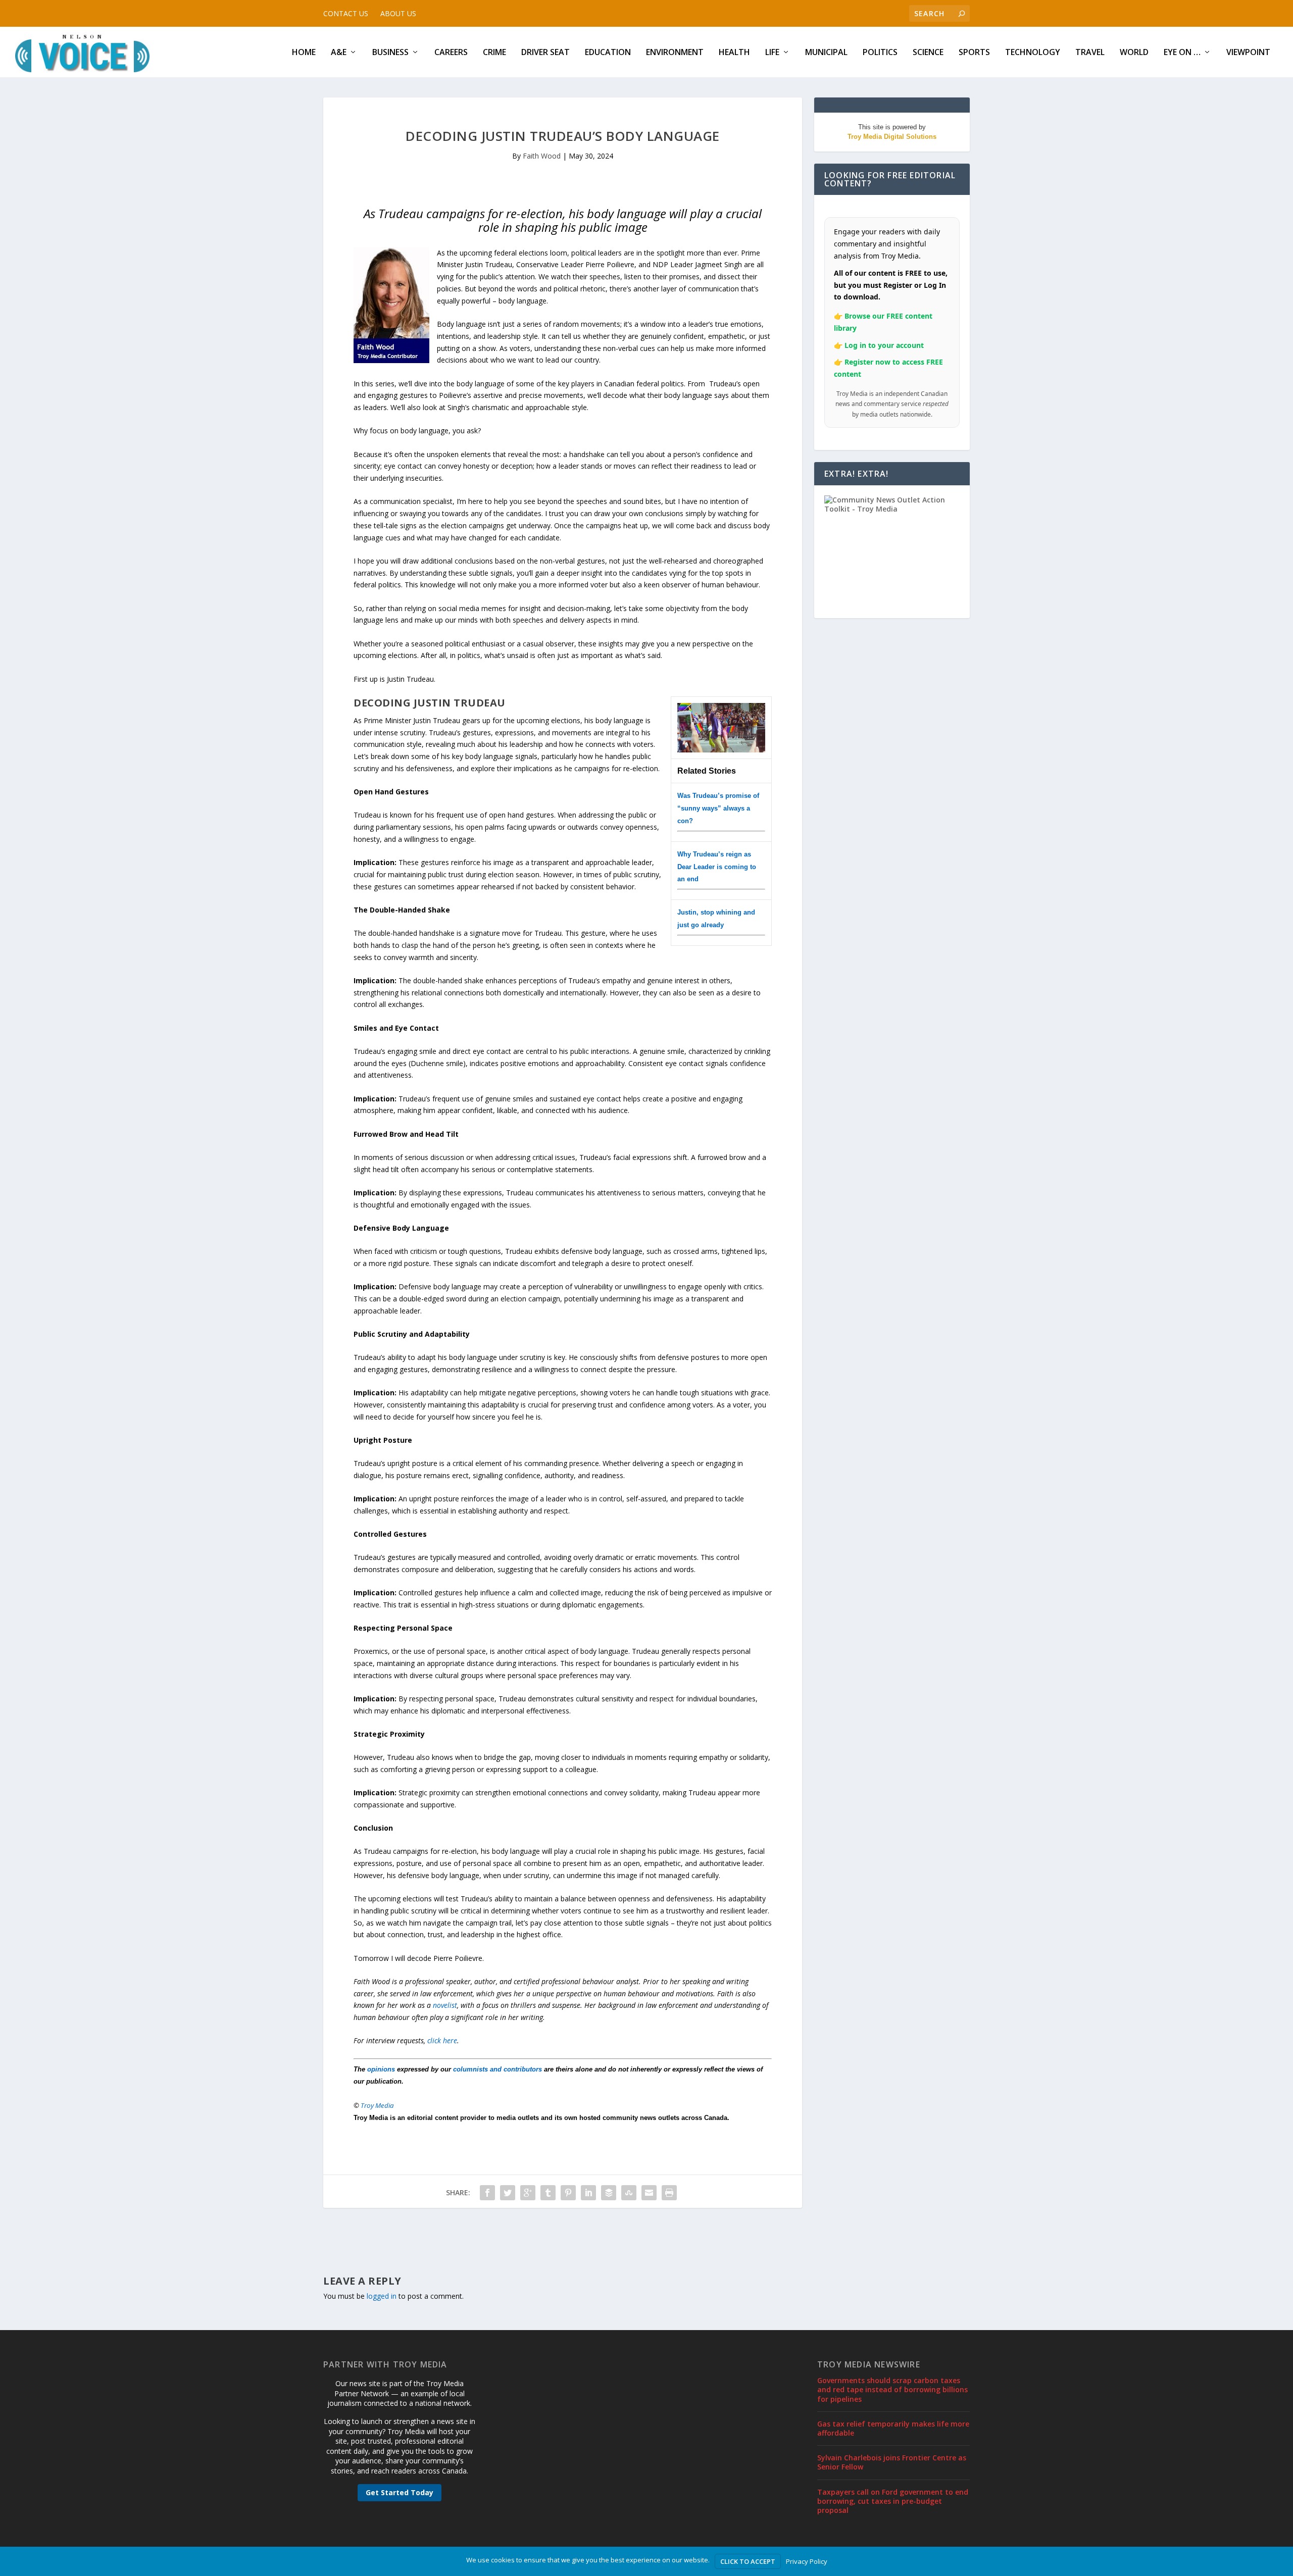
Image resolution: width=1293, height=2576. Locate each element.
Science (928, 53)
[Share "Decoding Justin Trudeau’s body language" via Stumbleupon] (629, 2193)
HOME (304, 53)
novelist (445, 2005)
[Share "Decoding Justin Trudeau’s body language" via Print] (669, 2193)
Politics (880, 53)
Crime (494, 53)
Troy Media (377, 2105)
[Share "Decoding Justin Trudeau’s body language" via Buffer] (609, 2193)
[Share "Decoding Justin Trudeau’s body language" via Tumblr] (548, 2193)
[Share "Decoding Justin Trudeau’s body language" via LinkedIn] (588, 2193)
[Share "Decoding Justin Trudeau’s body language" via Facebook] (487, 2193)
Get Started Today (400, 2492)
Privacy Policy (807, 2561)
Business (390, 53)
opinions (381, 2069)
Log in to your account (884, 345)
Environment (675, 53)
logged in (382, 2296)
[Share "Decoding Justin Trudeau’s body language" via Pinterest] (568, 2193)
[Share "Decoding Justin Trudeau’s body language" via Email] (649, 2193)
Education (608, 53)
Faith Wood (542, 156)
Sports (974, 53)
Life (772, 53)
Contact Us (346, 13)
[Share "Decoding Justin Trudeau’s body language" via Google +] (528, 2193)
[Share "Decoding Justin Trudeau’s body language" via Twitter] (508, 2193)
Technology (1033, 53)
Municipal (826, 53)
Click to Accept (748, 2561)
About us (398, 13)
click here (442, 2040)
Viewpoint (1248, 53)
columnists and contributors (498, 2069)
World (1134, 53)
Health (734, 53)
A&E (339, 53)
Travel (1090, 53)
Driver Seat (545, 53)
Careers (451, 53)
